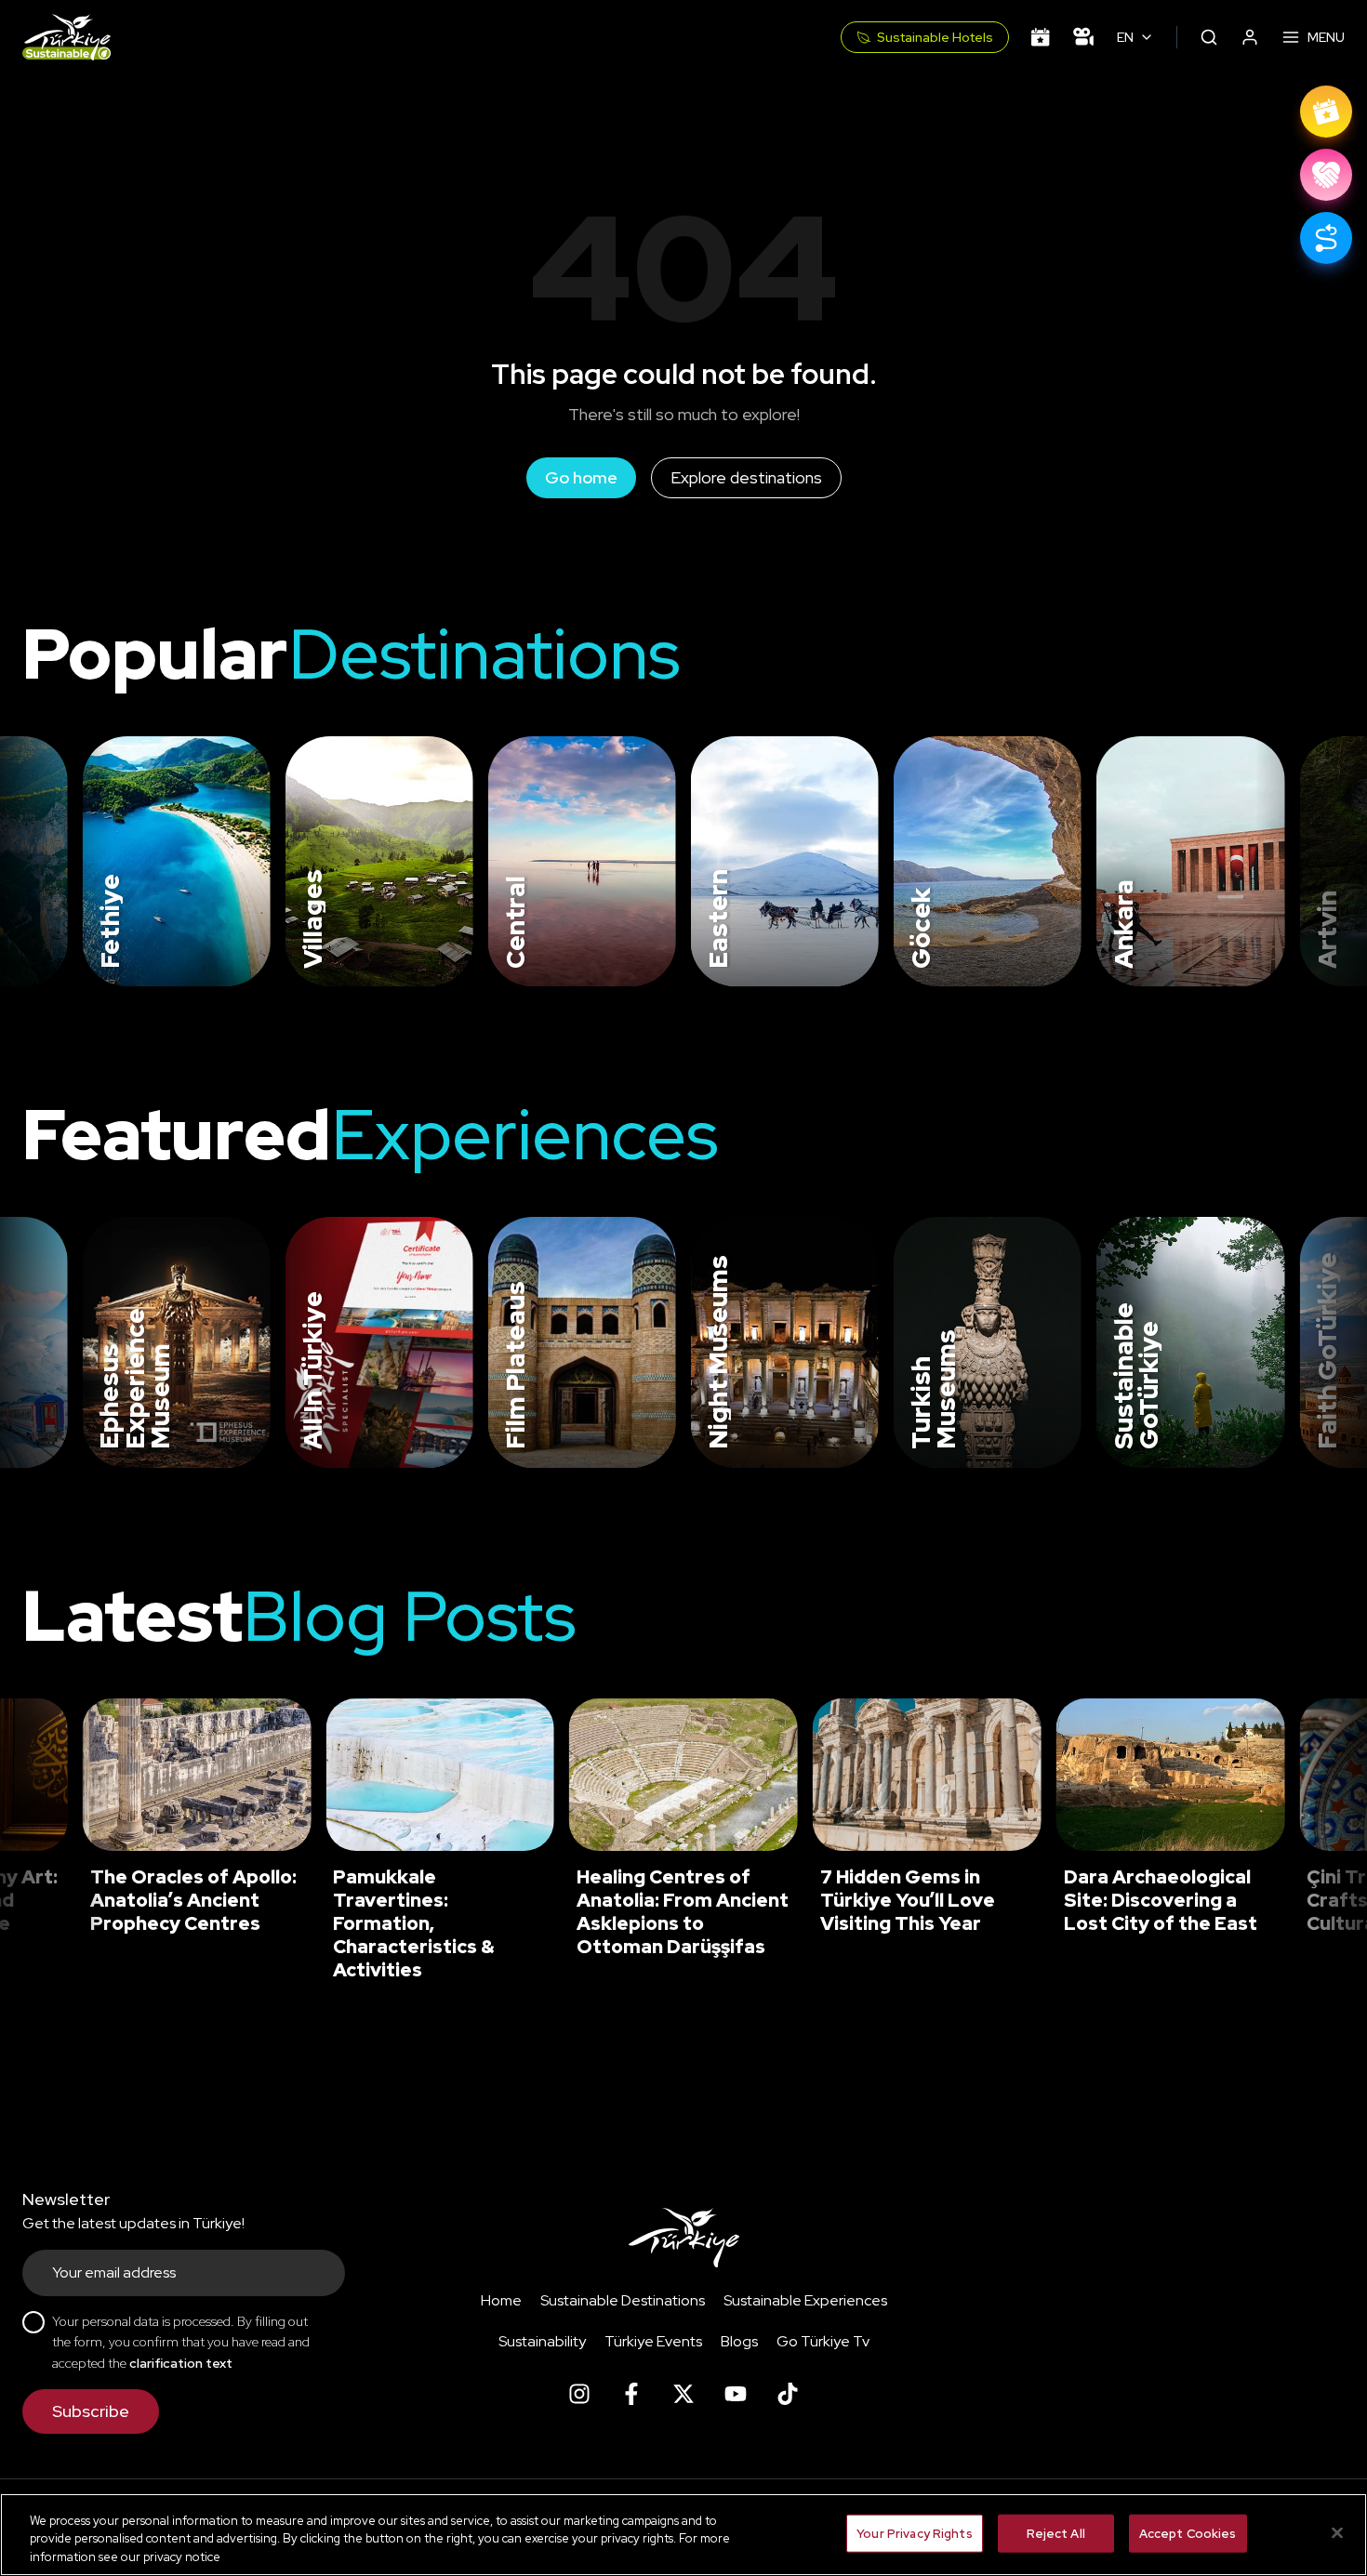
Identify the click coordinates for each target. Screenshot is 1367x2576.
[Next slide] (1322, 861)
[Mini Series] (1083, 37)
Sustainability (542, 2341)
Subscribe (91, 2411)
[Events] (1041, 37)
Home (501, 2300)
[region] (683, 2535)
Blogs (739, 2341)
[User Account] (1250, 37)
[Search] (1209, 37)
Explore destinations (746, 477)
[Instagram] (579, 2394)
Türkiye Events (653, 2341)
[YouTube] (736, 2394)
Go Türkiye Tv (823, 2341)
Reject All (1056, 2533)
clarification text (181, 2363)
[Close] (1337, 2532)
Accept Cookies (1188, 2533)
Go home (581, 477)
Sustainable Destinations (623, 2300)
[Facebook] (631, 2394)
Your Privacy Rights (914, 2533)
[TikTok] (788, 2394)
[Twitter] (683, 2394)
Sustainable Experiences (805, 2300)
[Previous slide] (37, 861)
